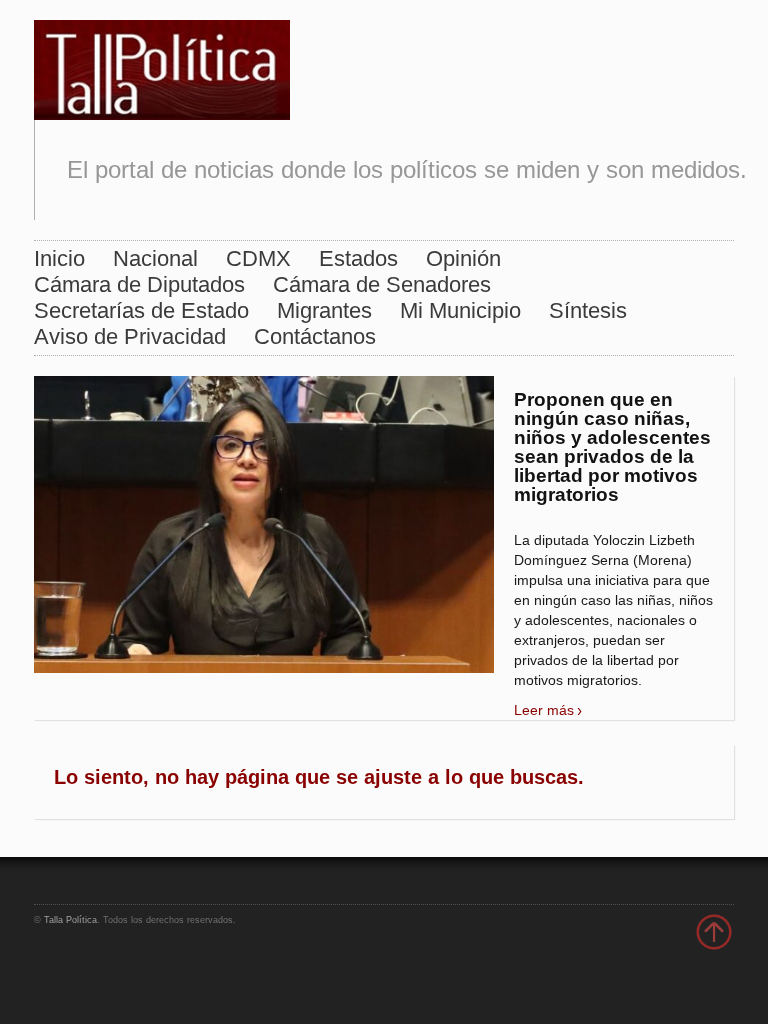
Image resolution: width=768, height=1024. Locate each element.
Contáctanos (315, 336)
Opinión (463, 258)
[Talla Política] (162, 65)
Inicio (59, 258)
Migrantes (324, 310)
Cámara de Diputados (139, 284)
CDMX (258, 258)
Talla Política (70, 920)
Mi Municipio (460, 310)
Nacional (155, 258)
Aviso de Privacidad (130, 336)
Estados (358, 258)
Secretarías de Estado (141, 310)
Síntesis (588, 310)
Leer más (544, 710)
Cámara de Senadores (382, 284)
